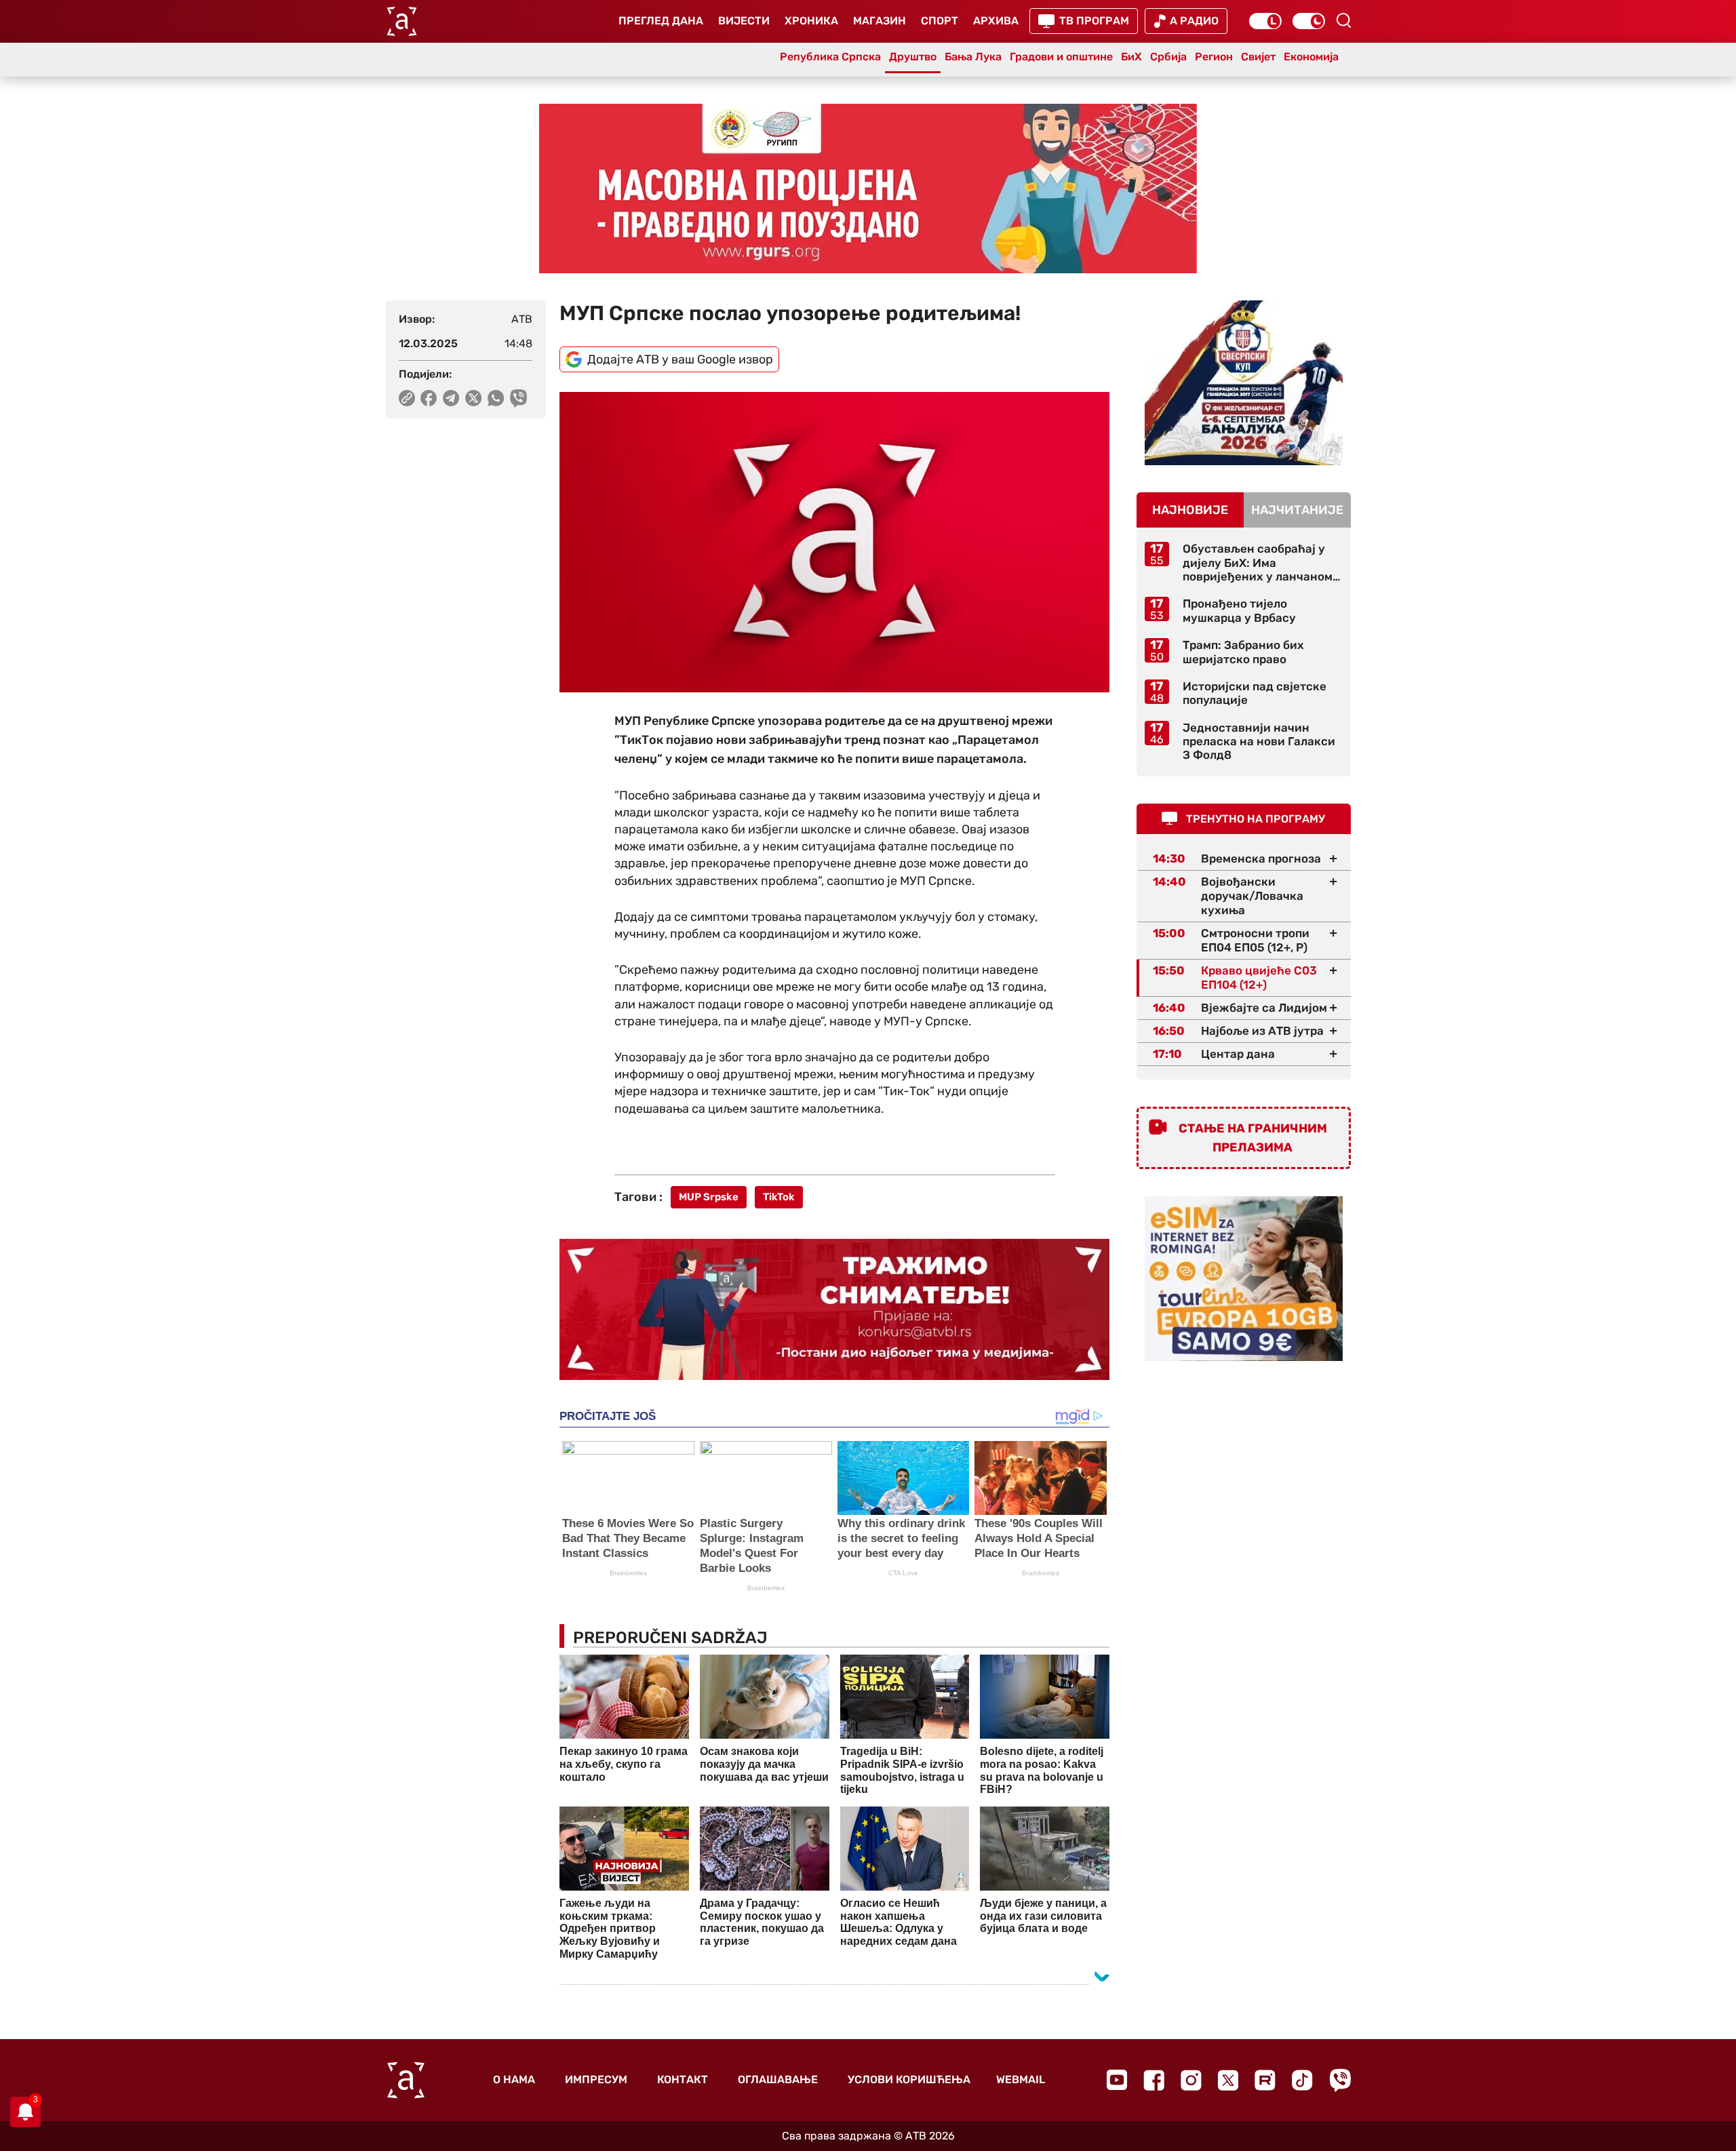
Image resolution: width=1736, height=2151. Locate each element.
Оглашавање (778, 2079)
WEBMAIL (1021, 2079)
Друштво (913, 57)
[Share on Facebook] (429, 398)
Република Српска (830, 57)
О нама (514, 2079)
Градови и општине (1061, 57)
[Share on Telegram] (451, 398)
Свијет (1258, 57)
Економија (1311, 57)
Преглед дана (661, 21)
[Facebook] (1154, 2080)
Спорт (940, 21)
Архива (996, 21)
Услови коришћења (909, 2079)
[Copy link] (407, 398)
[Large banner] (868, 189)
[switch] (1265, 21)
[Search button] (1343, 20)
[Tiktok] (1302, 2080)
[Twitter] (1228, 2080)
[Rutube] (1265, 2080)
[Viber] (1340, 2080)
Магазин (880, 21)
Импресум (596, 2079)
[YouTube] (1117, 2080)
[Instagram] (1191, 2080)
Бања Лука (973, 57)
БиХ (1131, 57)
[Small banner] (1244, 383)
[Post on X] (474, 398)
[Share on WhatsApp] (496, 398)
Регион (1214, 57)
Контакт (683, 2079)
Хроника (811, 21)
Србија (1168, 57)
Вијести (744, 21)
